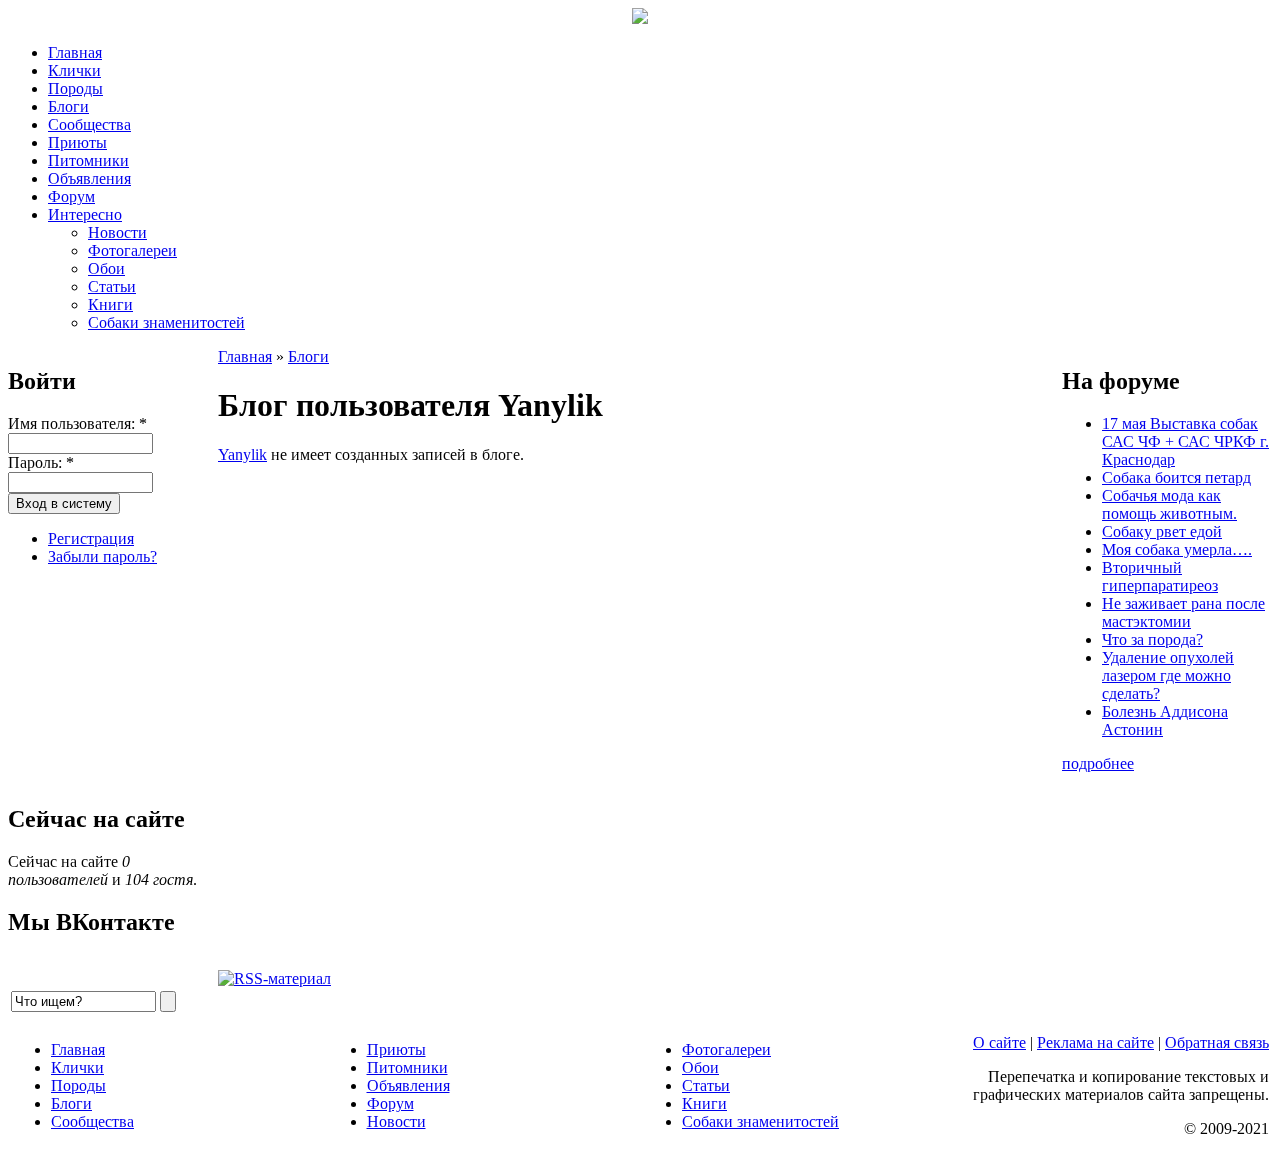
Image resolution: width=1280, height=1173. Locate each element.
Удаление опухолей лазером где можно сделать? (1168, 675)
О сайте (999, 1042)
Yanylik (242, 454)
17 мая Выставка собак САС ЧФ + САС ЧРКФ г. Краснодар (1185, 441)
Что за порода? (1152, 639)
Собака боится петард (1176, 477)
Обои (106, 268)
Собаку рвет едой (1162, 531)
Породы (75, 88)
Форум (71, 196)
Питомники (88, 160)
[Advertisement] (108, 682)
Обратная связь (1217, 1042)
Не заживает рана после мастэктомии (1183, 612)
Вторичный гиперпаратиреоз (1160, 576)
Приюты (77, 142)
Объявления (89, 178)
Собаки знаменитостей (166, 322)
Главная (75, 52)
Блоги (68, 106)
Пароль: (41, 462)
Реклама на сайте (1095, 1042)
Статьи (112, 286)
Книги (110, 304)
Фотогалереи (132, 250)
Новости (117, 232)
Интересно (85, 214)
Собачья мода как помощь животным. (1169, 504)
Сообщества (89, 124)
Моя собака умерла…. (1177, 549)
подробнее (1098, 763)
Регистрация (91, 538)
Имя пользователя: (77, 423)
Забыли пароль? (102, 556)
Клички (74, 70)
